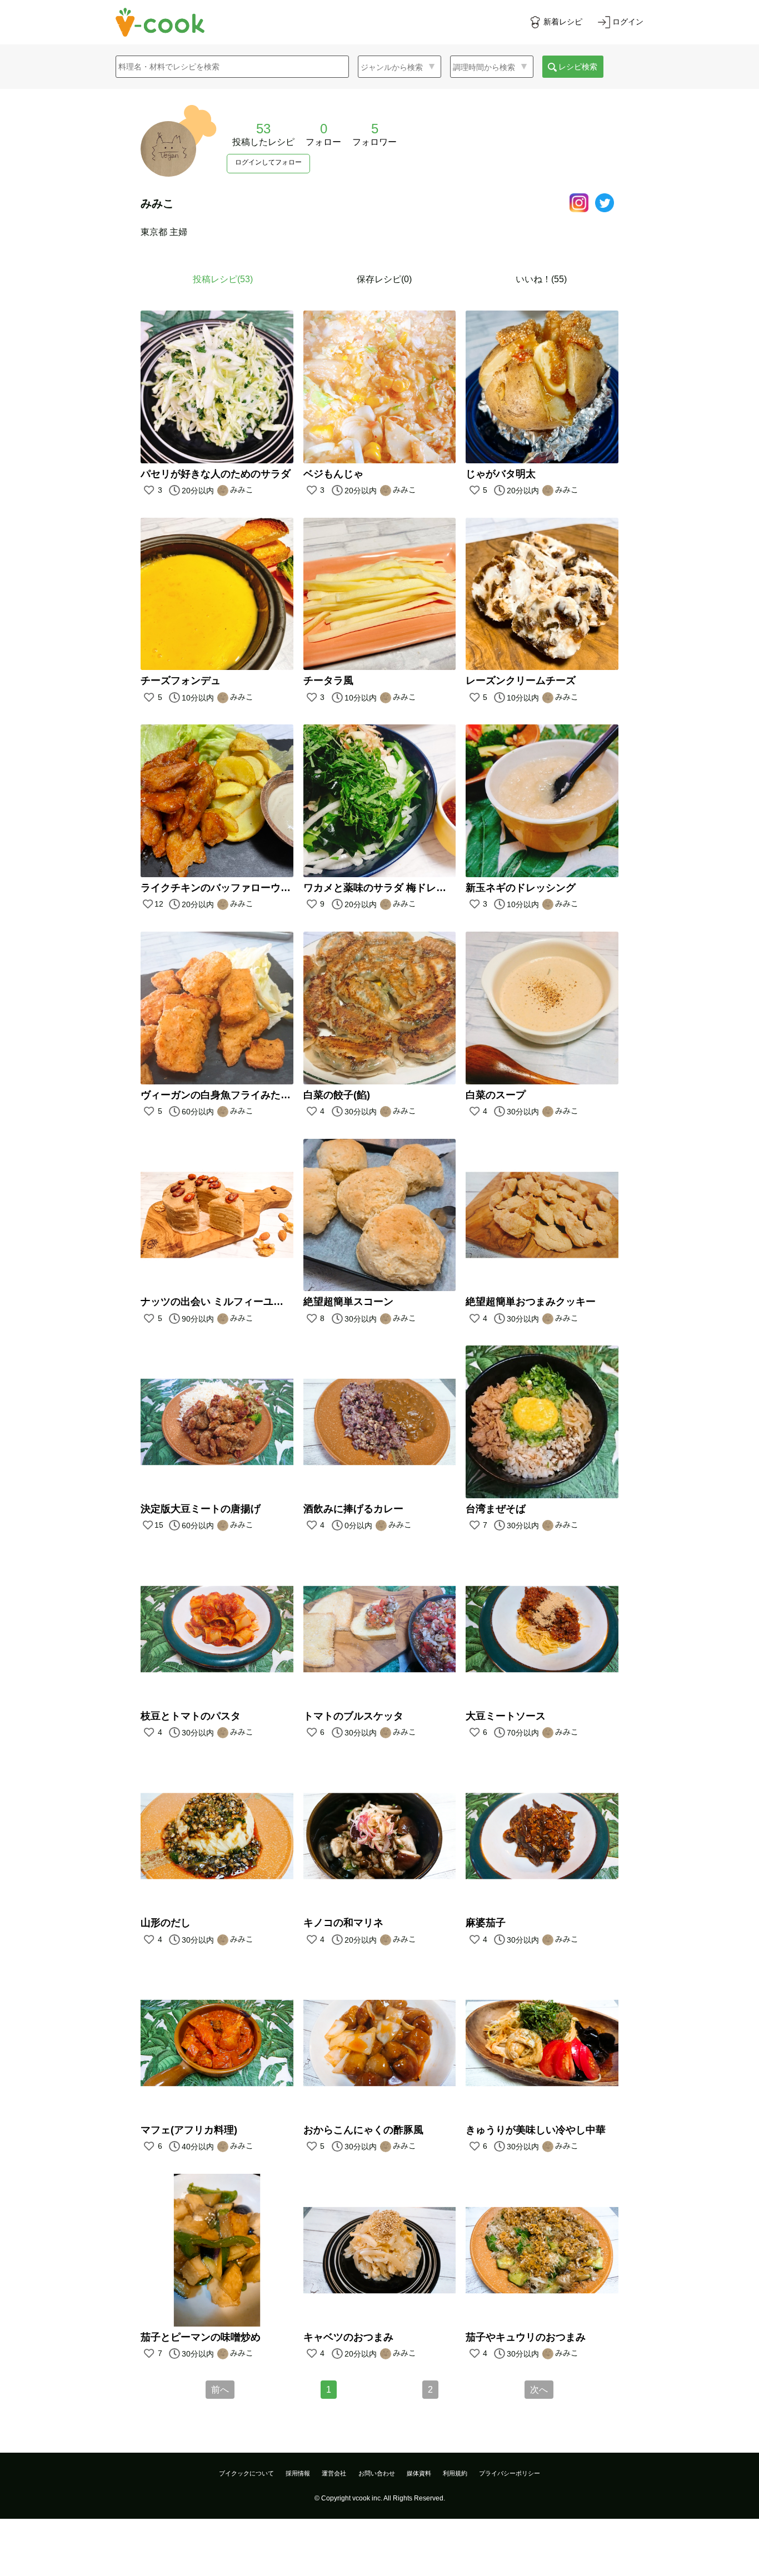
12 (159, 904)
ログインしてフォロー (268, 162)
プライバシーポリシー (510, 2473)
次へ (539, 2390)
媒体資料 (419, 2473)
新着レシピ (563, 22)
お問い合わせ (377, 2473)
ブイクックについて (246, 2473)
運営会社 (334, 2473)
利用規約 (455, 2473)
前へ (220, 2390)
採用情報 (298, 2473)
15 (159, 1525)
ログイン (628, 22)
